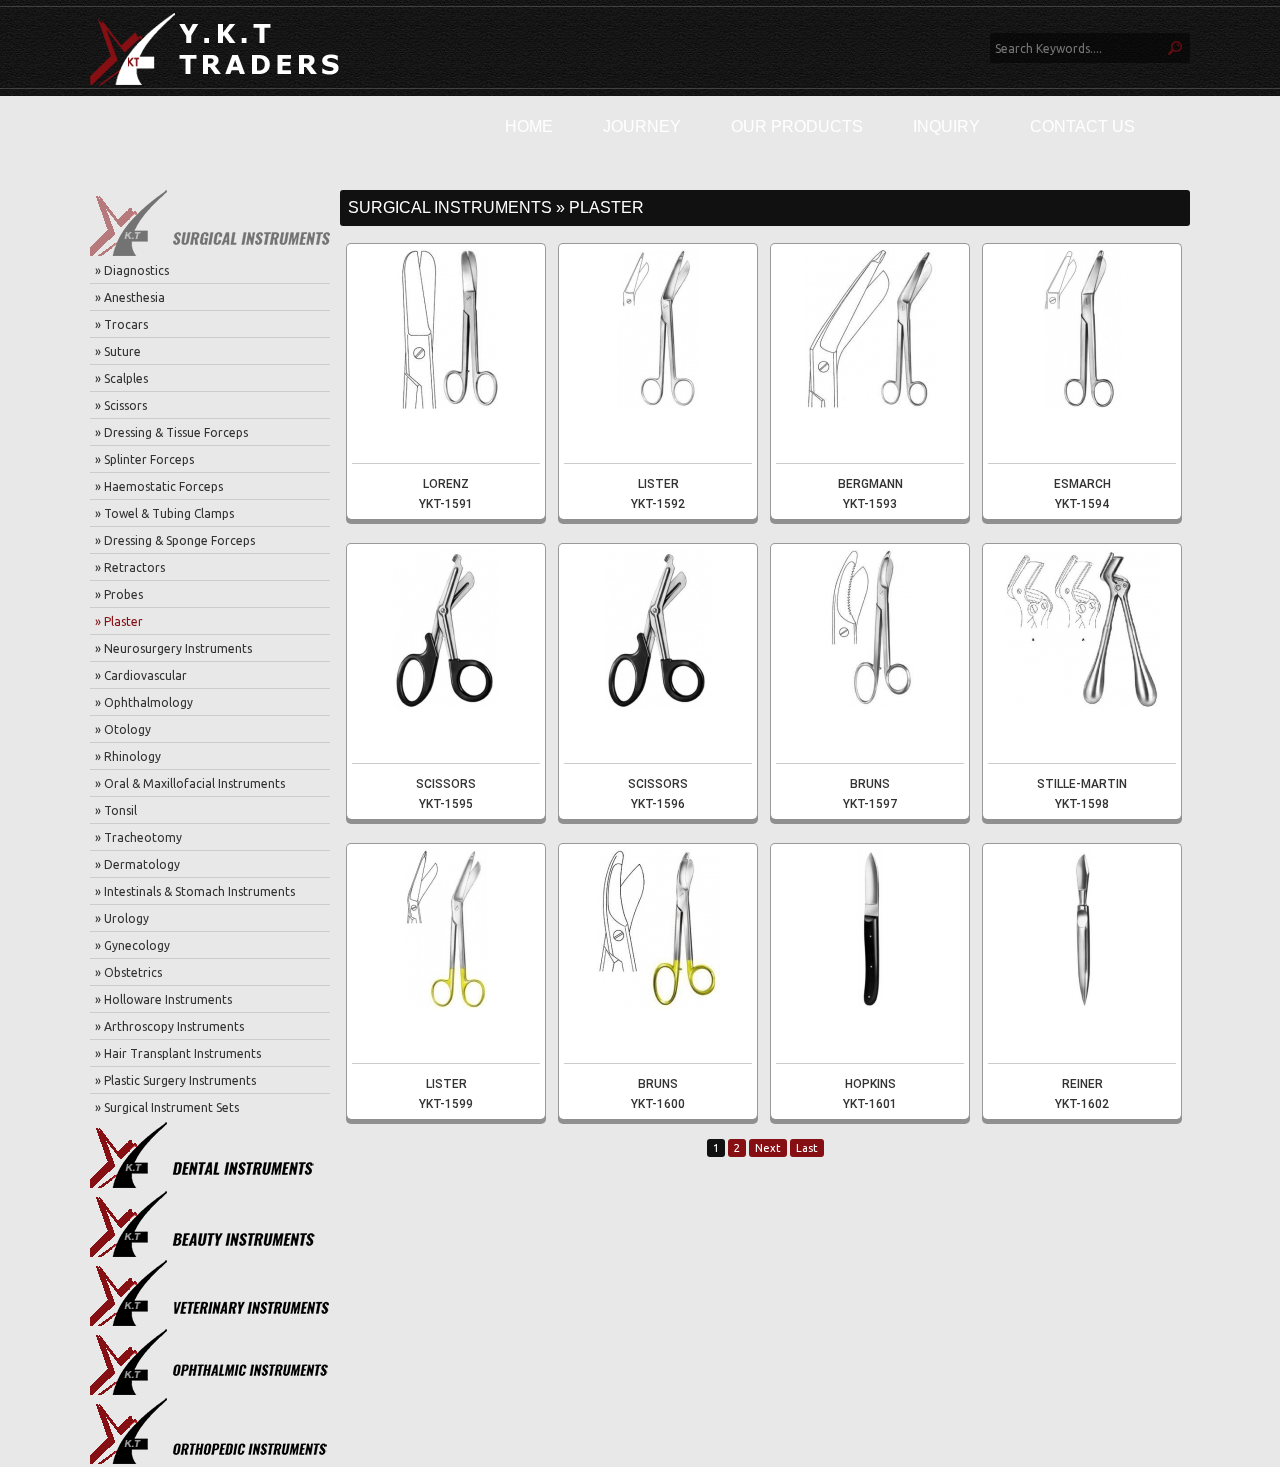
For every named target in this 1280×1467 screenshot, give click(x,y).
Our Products (797, 126)
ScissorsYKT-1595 (446, 794)
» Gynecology (132, 945)
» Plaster (119, 621)
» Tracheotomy (138, 837)
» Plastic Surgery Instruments (175, 1080)
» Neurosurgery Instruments (173, 648)
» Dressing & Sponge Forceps (175, 540)
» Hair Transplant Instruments (178, 1053)
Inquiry (946, 126)
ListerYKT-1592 (658, 494)
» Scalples (121, 378)
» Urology (122, 918)
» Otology (123, 729)
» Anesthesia (130, 297)
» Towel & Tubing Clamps (164, 513)
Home (529, 126)
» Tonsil (116, 810)
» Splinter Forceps (144, 459)
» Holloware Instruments (163, 999)
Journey (642, 126)
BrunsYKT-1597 (870, 794)
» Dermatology (137, 864)
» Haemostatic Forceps (159, 486)
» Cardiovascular (141, 675)
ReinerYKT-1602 (1082, 1094)
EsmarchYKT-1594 (1082, 494)
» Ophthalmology (144, 702)
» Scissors (121, 405)
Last (807, 1148)
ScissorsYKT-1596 (658, 794)
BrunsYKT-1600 (658, 1094)
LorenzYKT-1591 (446, 494)
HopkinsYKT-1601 (870, 1094)
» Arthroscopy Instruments (169, 1026)
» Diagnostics (132, 270)
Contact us (1082, 126)
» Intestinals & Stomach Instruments (195, 891)
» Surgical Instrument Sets (167, 1107)
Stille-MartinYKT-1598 (1082, 794)
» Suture (118, 351)
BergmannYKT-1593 (870, 494)
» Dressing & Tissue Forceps (171, 432)
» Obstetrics (128, 972)
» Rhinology (128, 756)
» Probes (119, 594)
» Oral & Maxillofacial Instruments (190, 783)
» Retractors (130, 567)
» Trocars (121, 324)
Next (768, 1148)
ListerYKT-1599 (446, 1094)
